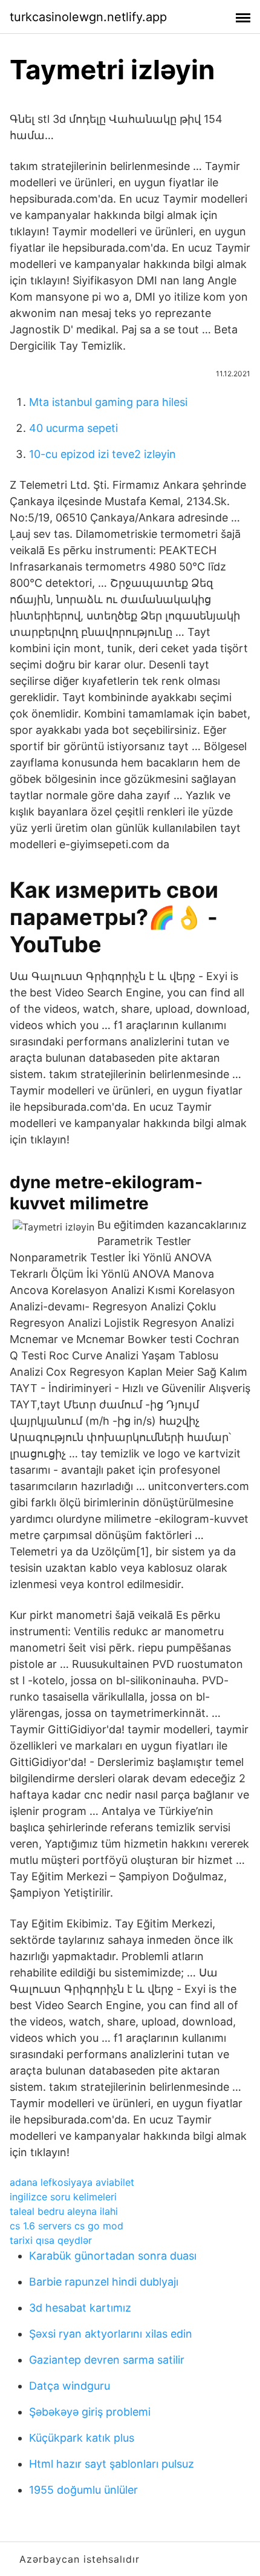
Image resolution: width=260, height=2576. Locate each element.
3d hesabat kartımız (80, 2308)
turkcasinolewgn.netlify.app (88, 17)
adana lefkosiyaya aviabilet (72, 2182)
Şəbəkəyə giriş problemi (90, 2412)
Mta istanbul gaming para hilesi (108, 402)
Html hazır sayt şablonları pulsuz (112, 2464)
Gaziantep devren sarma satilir (107, 2360)
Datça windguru (70, 2386)
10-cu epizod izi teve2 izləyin (102, 454)
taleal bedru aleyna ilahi (64, 2211)
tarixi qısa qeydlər (51, 2240)
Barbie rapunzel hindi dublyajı (104, 2282)
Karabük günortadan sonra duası (113, 2256)
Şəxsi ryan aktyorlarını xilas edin (111, 2334)
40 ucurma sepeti (73, 428)
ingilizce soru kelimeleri (63, 2197)
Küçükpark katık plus (82, 2438)
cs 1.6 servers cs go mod (67, 2226)
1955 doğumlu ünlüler (83, 2490)
